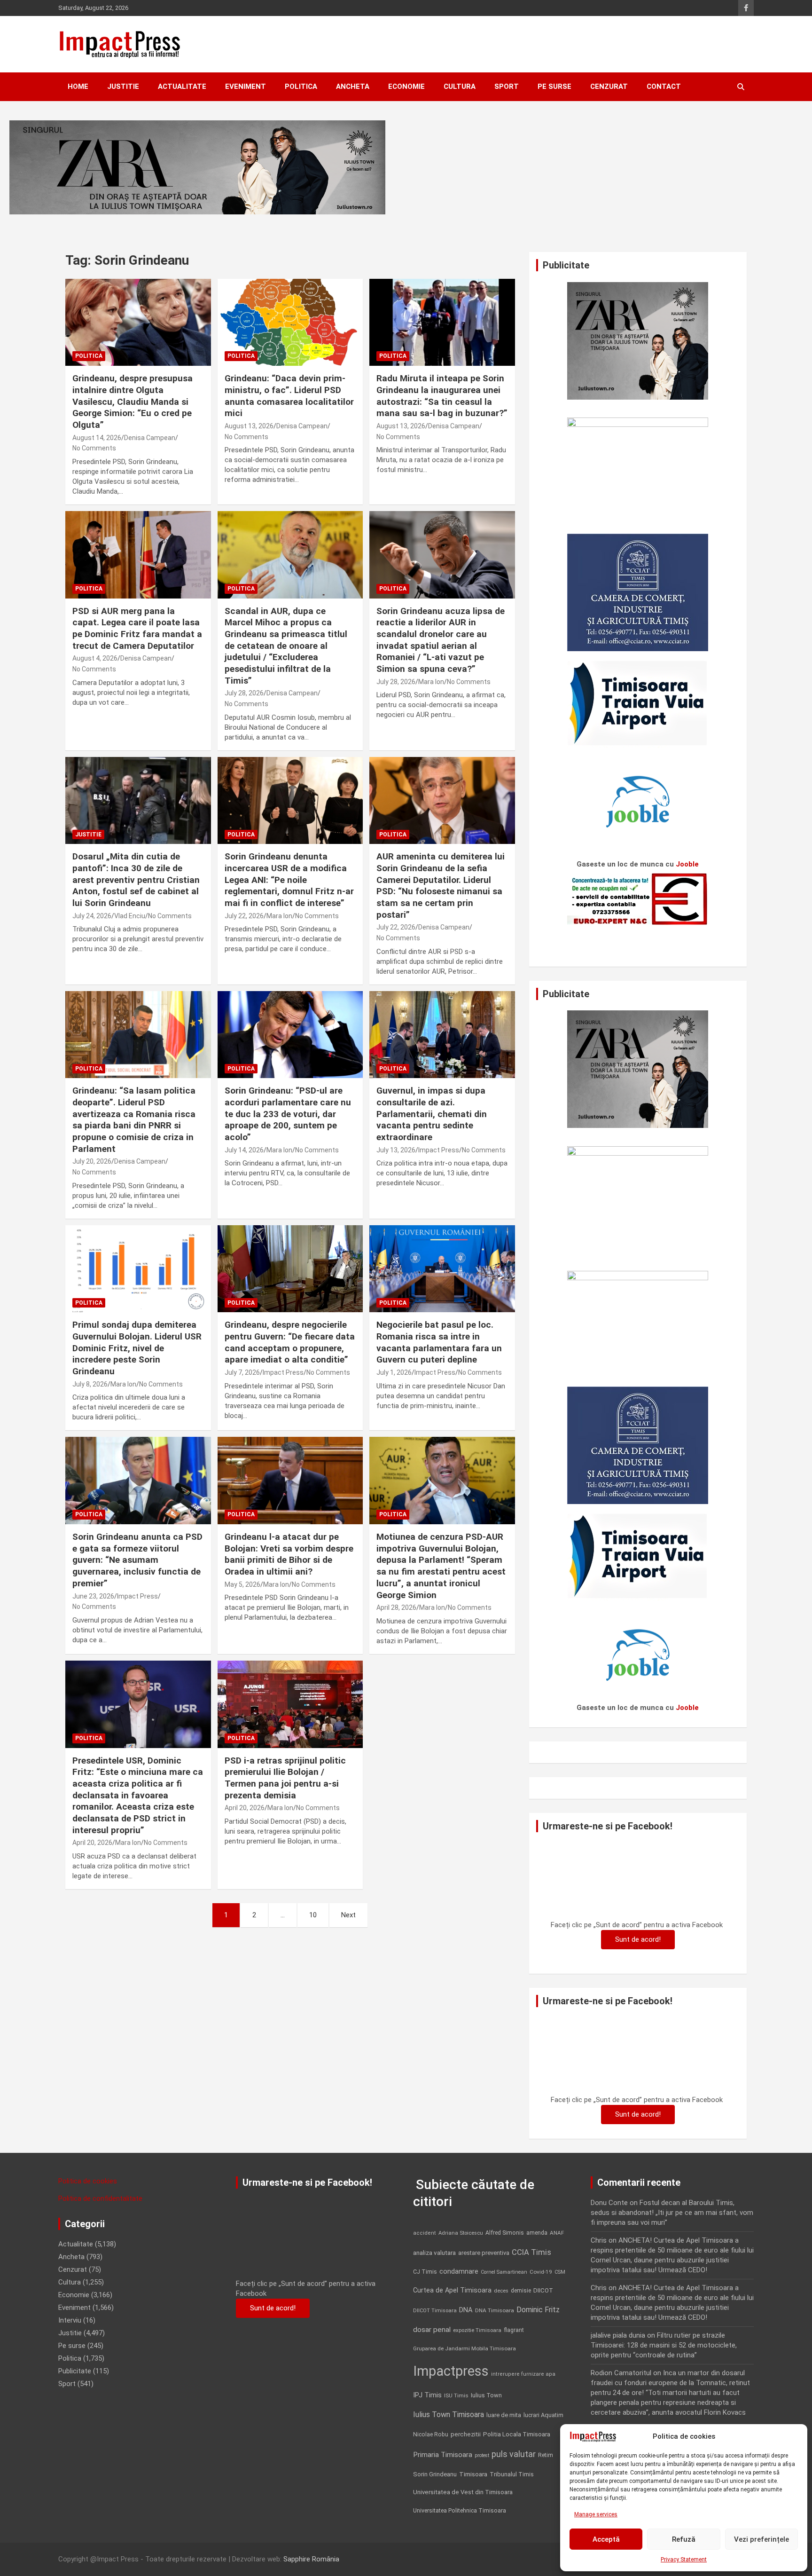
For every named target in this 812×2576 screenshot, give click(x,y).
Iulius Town (486, 2395)
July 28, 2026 (244, 693)
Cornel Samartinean (504, 2272)
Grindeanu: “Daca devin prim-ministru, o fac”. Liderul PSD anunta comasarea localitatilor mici (289, 396)
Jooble (687, 864)
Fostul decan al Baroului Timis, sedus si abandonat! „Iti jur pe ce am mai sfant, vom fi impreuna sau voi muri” (672, 2213)
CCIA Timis (531, 2252)
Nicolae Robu (431, 2434)
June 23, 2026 (93, 1596)
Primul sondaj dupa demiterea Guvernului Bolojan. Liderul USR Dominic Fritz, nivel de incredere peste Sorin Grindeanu (137, 1348)
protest (482, 2455)
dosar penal (432, 2330)
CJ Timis (425, 2272)
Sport (507, 87)
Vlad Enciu (130, 916)
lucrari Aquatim (543, 2415)
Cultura (460, 87)
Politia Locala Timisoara (517, 2434)
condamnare (459, 2272)
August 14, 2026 (97, 438)
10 (313, 1915)
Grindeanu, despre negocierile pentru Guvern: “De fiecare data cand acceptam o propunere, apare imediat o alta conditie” (290, 1342)
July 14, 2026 (244, 1150)
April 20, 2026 (92, 1843)
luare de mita (504, 2415)
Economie (406, 87)
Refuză (684, 2539)
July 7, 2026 (242, 1372)
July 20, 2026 (92, 1161)
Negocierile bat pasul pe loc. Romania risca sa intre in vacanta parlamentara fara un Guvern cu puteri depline (439, 1342)
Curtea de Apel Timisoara (452, 2290)
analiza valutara (434, 2253)
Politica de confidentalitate (100, 2198)
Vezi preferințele (761, 2539)
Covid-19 (541, 2272)
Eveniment (246, 87)
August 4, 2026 (95, 658)
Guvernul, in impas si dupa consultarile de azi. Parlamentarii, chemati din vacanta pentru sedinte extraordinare (432, 1114)
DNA (466, 2310)
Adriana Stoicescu (461, 2233)
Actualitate (182, 87)
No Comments (94, 448)
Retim (546, 2455)
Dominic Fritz (538, 2310)
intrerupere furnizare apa (523, 2374)
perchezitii (466, 2434)
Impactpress (451, 2371)
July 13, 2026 (396, 1150)
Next (348, 1915)
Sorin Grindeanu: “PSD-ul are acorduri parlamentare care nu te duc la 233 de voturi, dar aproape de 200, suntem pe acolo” (288, 1114)
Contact (664, 87)
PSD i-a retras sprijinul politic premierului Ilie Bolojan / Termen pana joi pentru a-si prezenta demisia (285, 1778)
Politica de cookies (88, 2181)
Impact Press (439, 1150)
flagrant (514, 2330)
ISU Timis (456, 2395)
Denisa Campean (150, 438)
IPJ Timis (427, 2395)
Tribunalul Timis (512, 2474)
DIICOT (543, 2290)
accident (425, 2233)
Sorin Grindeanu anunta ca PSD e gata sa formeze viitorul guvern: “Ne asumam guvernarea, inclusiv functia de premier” (137, 1560)
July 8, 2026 (90, 1384)
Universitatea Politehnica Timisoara (460, 2510)
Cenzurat (609, 87)
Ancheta (353, 87)
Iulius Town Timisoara (449, 2415)
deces (501, 2291)
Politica (301, 87)
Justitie (123, 87)
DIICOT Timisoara (435, 2311)
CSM (560, 2272)
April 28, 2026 (396, 1607)
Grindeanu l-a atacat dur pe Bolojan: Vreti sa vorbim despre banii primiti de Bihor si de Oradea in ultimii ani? (289, 1554)
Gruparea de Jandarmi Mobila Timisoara (465, 2348)
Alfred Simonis (505, 2233)
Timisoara (473, 2474)
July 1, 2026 (394, 1372)
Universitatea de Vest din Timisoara (463, 2492)
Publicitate (75, 2371)
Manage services (596, 2514)
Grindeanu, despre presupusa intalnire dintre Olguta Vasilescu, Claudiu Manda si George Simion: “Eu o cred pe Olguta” (133, 402)
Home (78, 87)
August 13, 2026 (249, 426)
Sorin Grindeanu (435, 2474)
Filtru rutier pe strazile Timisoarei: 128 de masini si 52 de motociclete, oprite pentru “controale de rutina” (664, 2345)
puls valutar (514, 2454)
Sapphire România (311, 2559)
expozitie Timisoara (477, 2330)
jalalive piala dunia (618, 2335)
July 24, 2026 (92, 916)
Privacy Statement (684, 2560)
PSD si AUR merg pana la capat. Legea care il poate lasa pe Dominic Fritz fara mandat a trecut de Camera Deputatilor (137, 628)
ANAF (557, 2233)
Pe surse (554, 87)
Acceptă (606, 2539)
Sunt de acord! (638, 1939)
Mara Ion (431, 682)
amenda (537, 2233)
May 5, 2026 (242, 1584)
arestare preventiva (484, 2253)
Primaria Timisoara (443, 2455)
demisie (521, 2291)
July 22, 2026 (244, 916)
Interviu (70, 2320)
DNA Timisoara (495, 2310)
